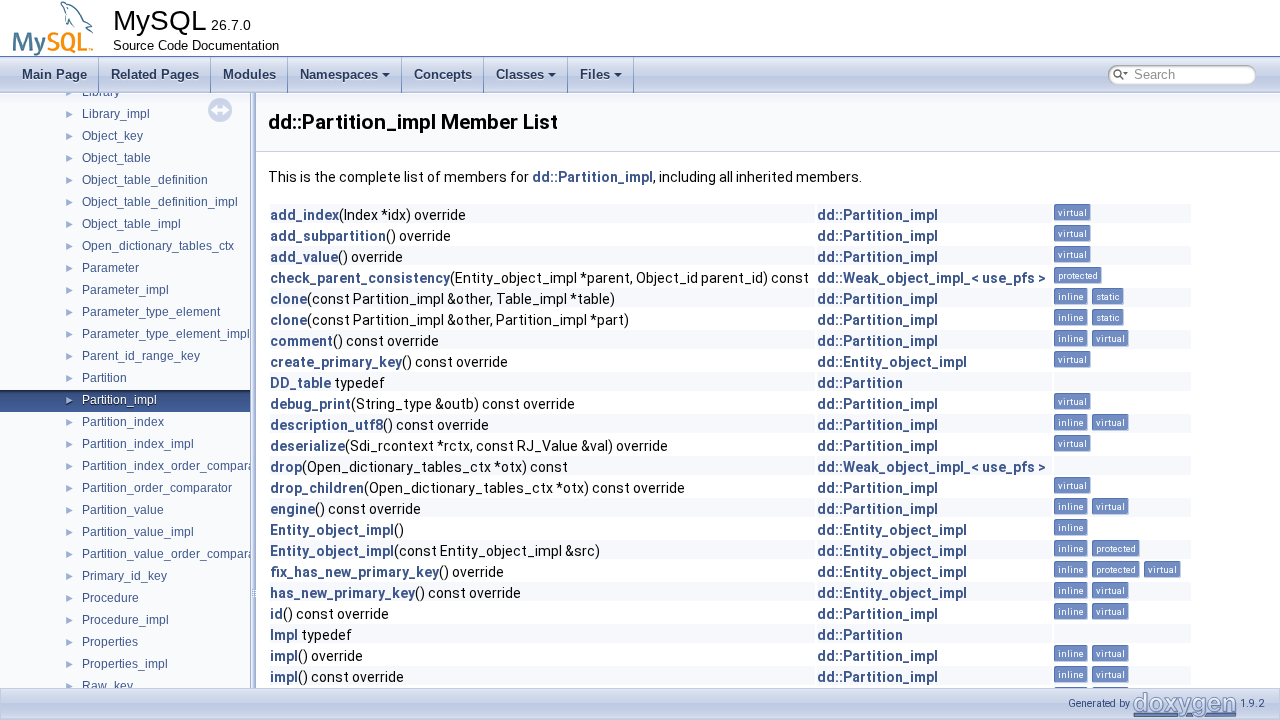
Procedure (110, 598)
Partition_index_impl (138, 444)
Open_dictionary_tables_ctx (158, 246)
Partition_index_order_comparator (175, 466)
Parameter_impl (125, 290)
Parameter (110, 268)
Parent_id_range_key (141, 356)
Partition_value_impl (138, 532)
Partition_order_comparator (157, 488)
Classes (520, 74)
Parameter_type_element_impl (166, 334)
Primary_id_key (124, 576)
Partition (104, 378)
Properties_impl (125, 664)
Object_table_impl (131, 224)
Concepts (443, 74)
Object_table (116, 158)
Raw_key (107, 686)
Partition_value (123, 510)
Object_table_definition (145, 180)
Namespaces (339, 74)
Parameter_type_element (151, 312)
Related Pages (155, 74)
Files (595, 74)
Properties (110, 642)
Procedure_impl (125, 620)
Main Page (54, 74)
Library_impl (116, 114)
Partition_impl (119, 400)
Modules (249, 74)
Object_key (112, 136)
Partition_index (123, 422)
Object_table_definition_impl (160, 202)
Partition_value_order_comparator (175, 554)
